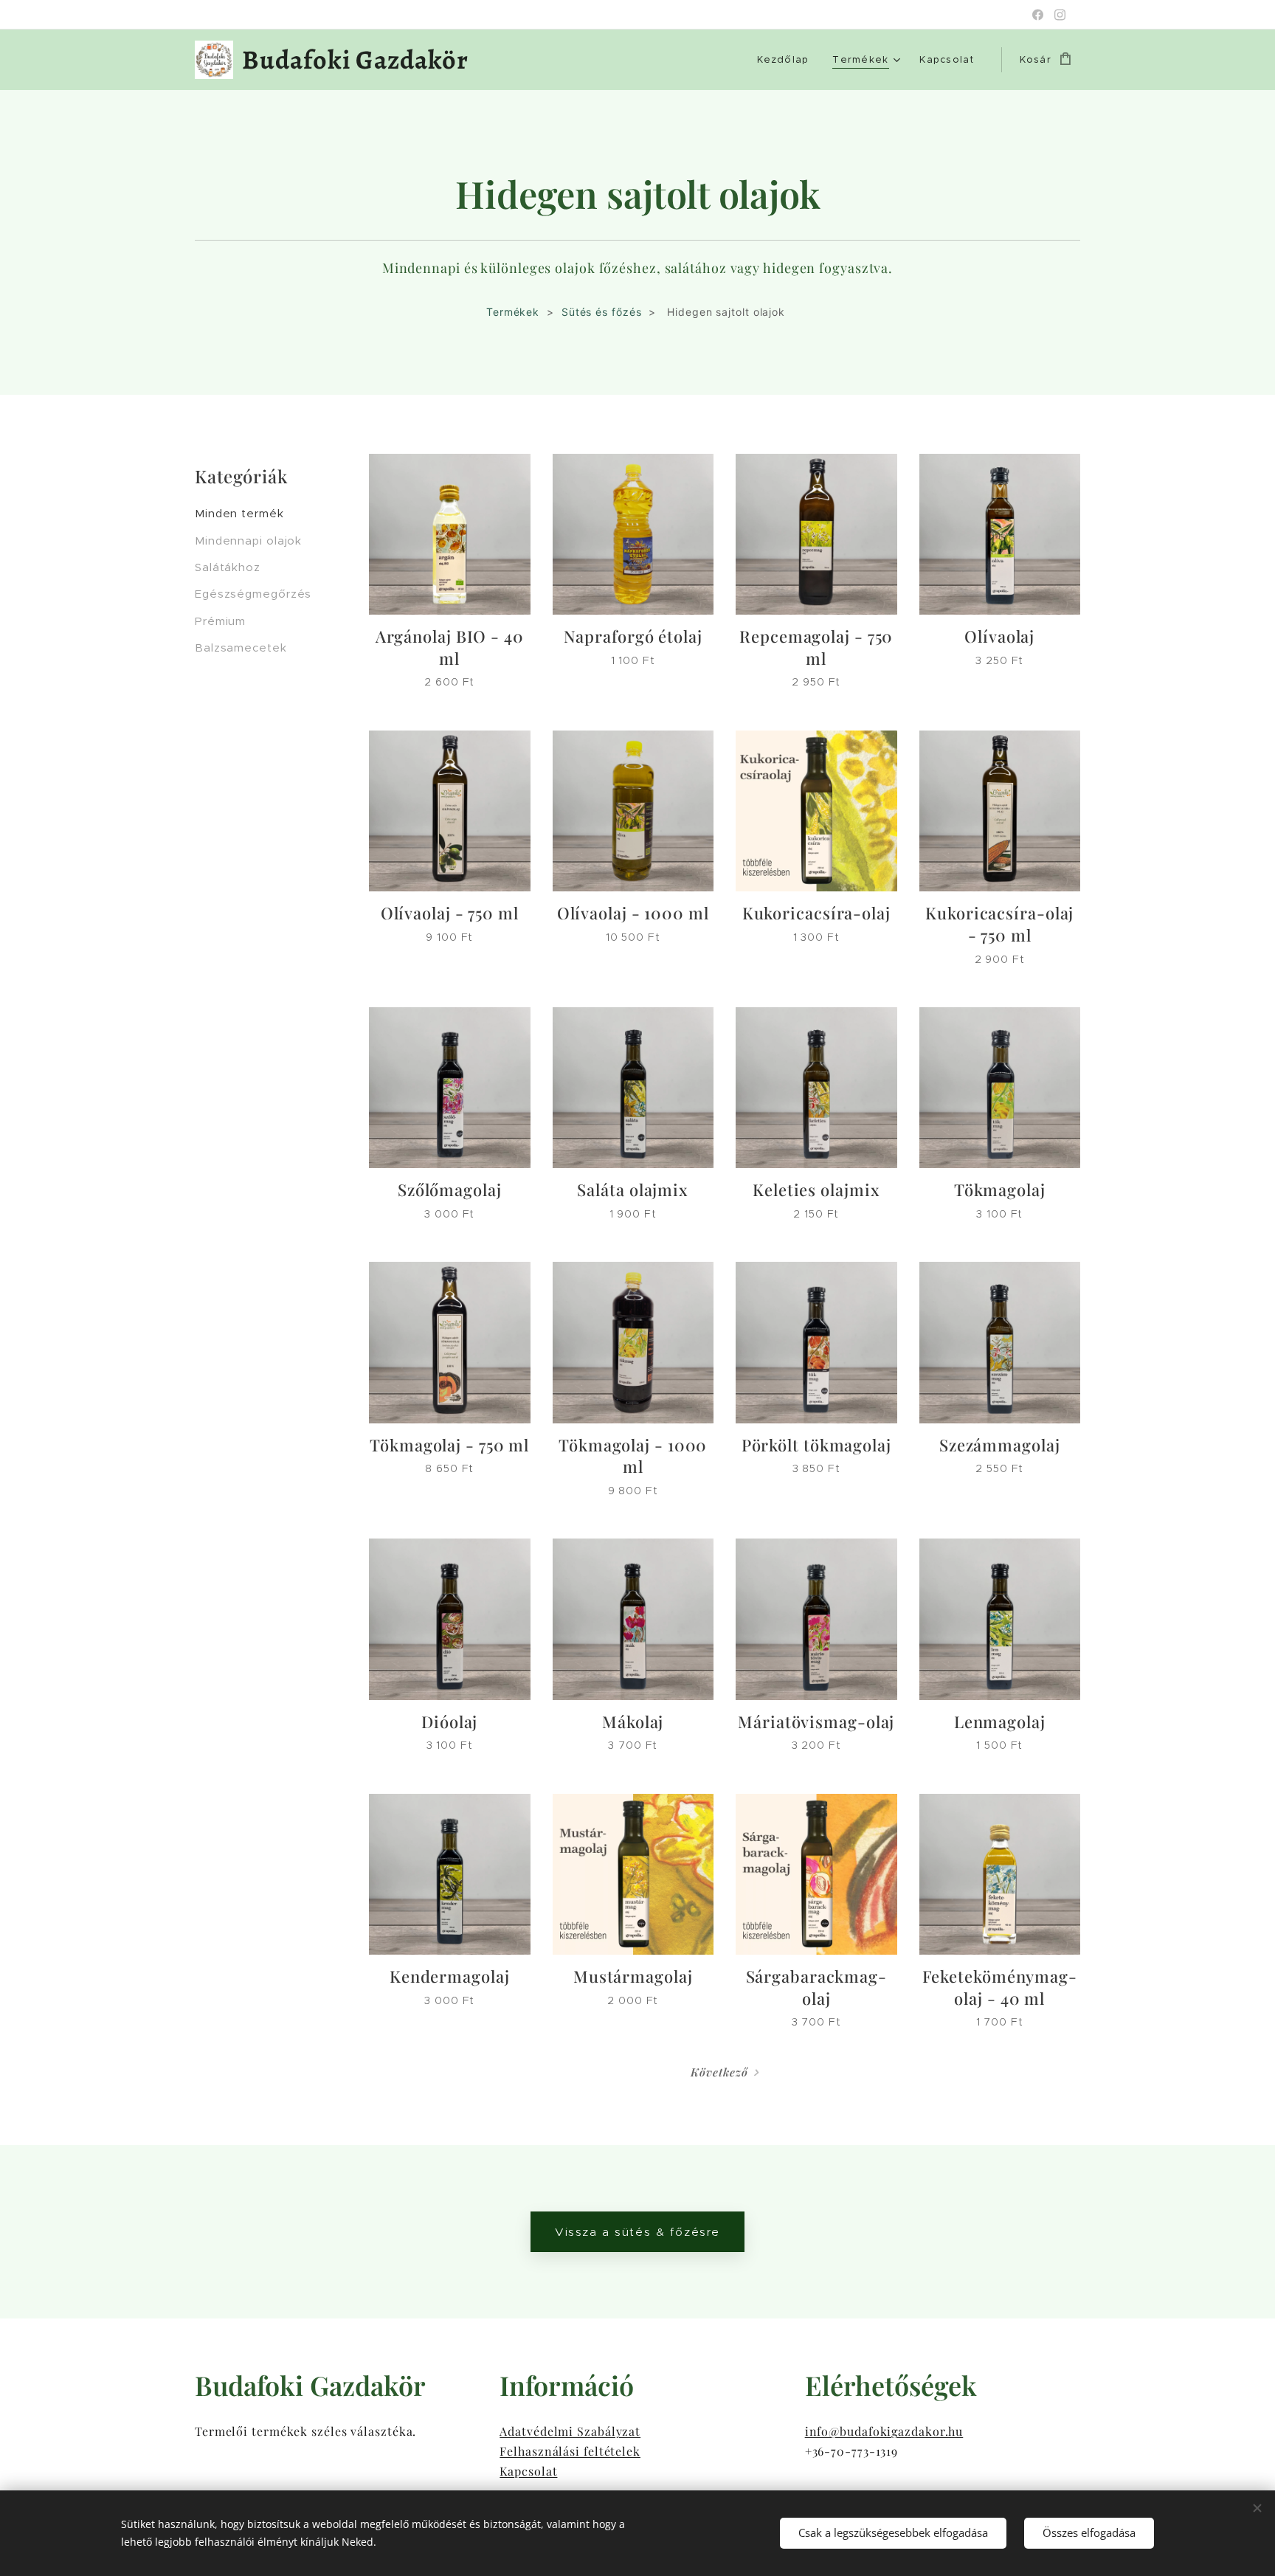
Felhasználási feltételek (570, 2451)
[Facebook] (1038, 15)
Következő (719, 2072)
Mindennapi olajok (248, 541)
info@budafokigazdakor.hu (884, 2431)
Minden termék (239, 513)
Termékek (513, 312)
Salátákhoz (228, 567)
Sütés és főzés (602, 312)
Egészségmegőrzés (253, 594)
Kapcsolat (528, 2471)
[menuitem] (787, 60)
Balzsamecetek (241, 648)
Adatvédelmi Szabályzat (570, 2431)
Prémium (220, 621)
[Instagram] (1060, 15)
